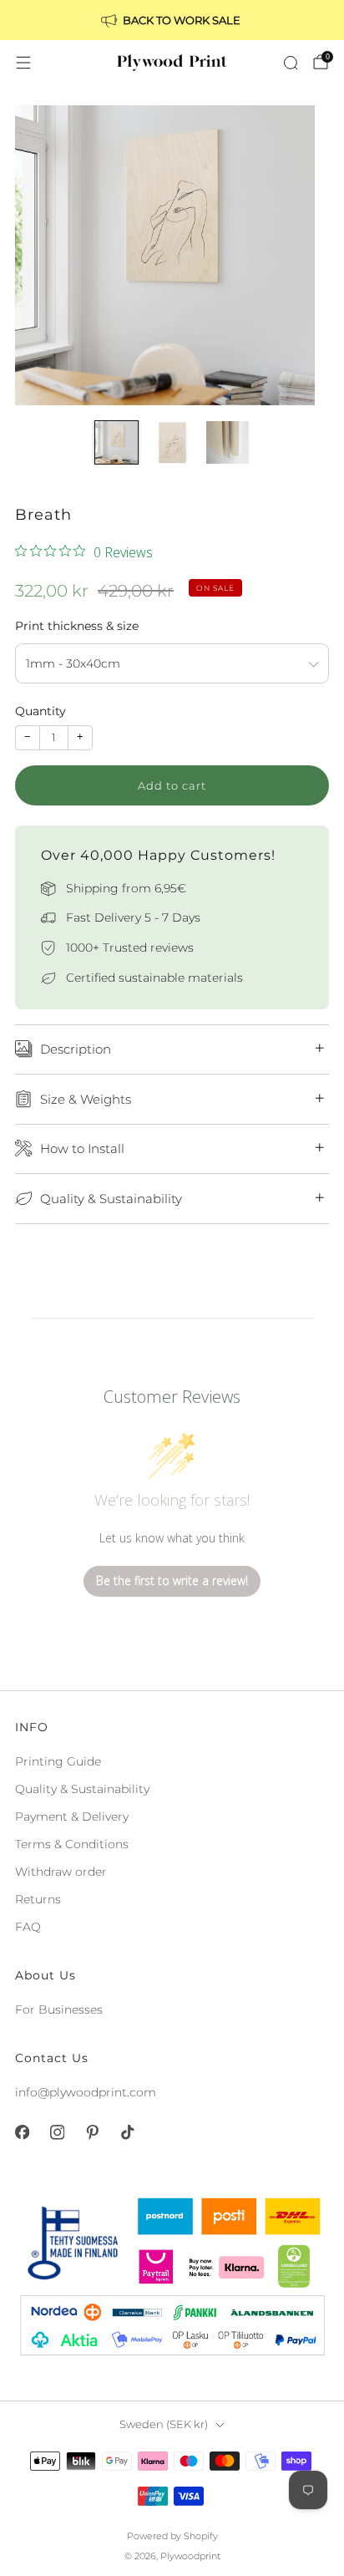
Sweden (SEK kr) (164, 2424)
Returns (38, 1899)
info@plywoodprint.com (86, 2092)
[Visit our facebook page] (22, 2132)
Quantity (40, 711)
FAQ (28, 1927)
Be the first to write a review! (172, 1580)
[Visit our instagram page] (57, 2132)
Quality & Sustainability (82, 1789)
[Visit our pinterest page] (92, 2132)
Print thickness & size (77, 626)
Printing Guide (58, 1761)
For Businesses (59, 2009)
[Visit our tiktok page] (127, 2132)
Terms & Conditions (72, 1844)
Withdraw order (61, 1872)
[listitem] (172, 20)
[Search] (291, 63)
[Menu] (23, 63)
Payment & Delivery (72, 1816)
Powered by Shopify (172, 2536)
